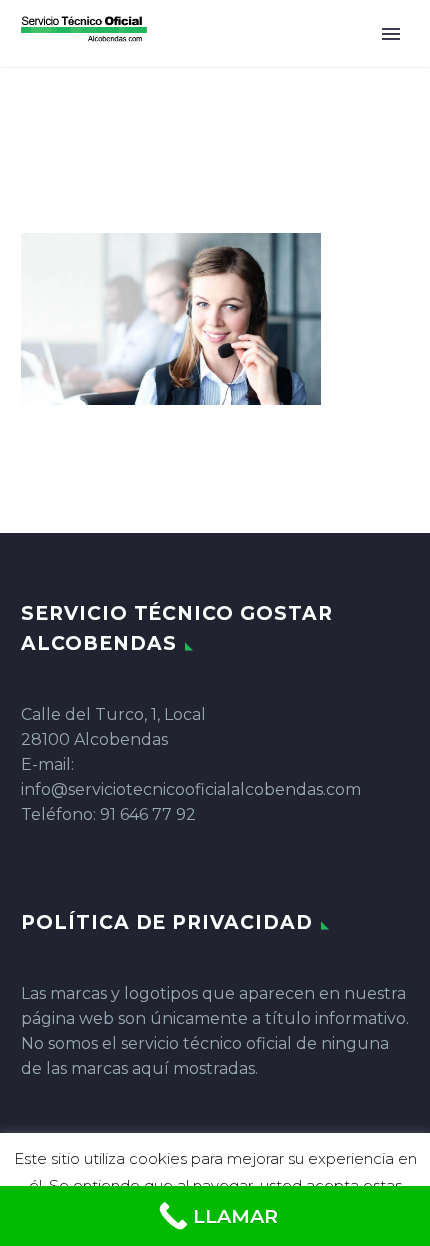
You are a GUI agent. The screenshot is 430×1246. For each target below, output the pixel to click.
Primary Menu (391, 34)
